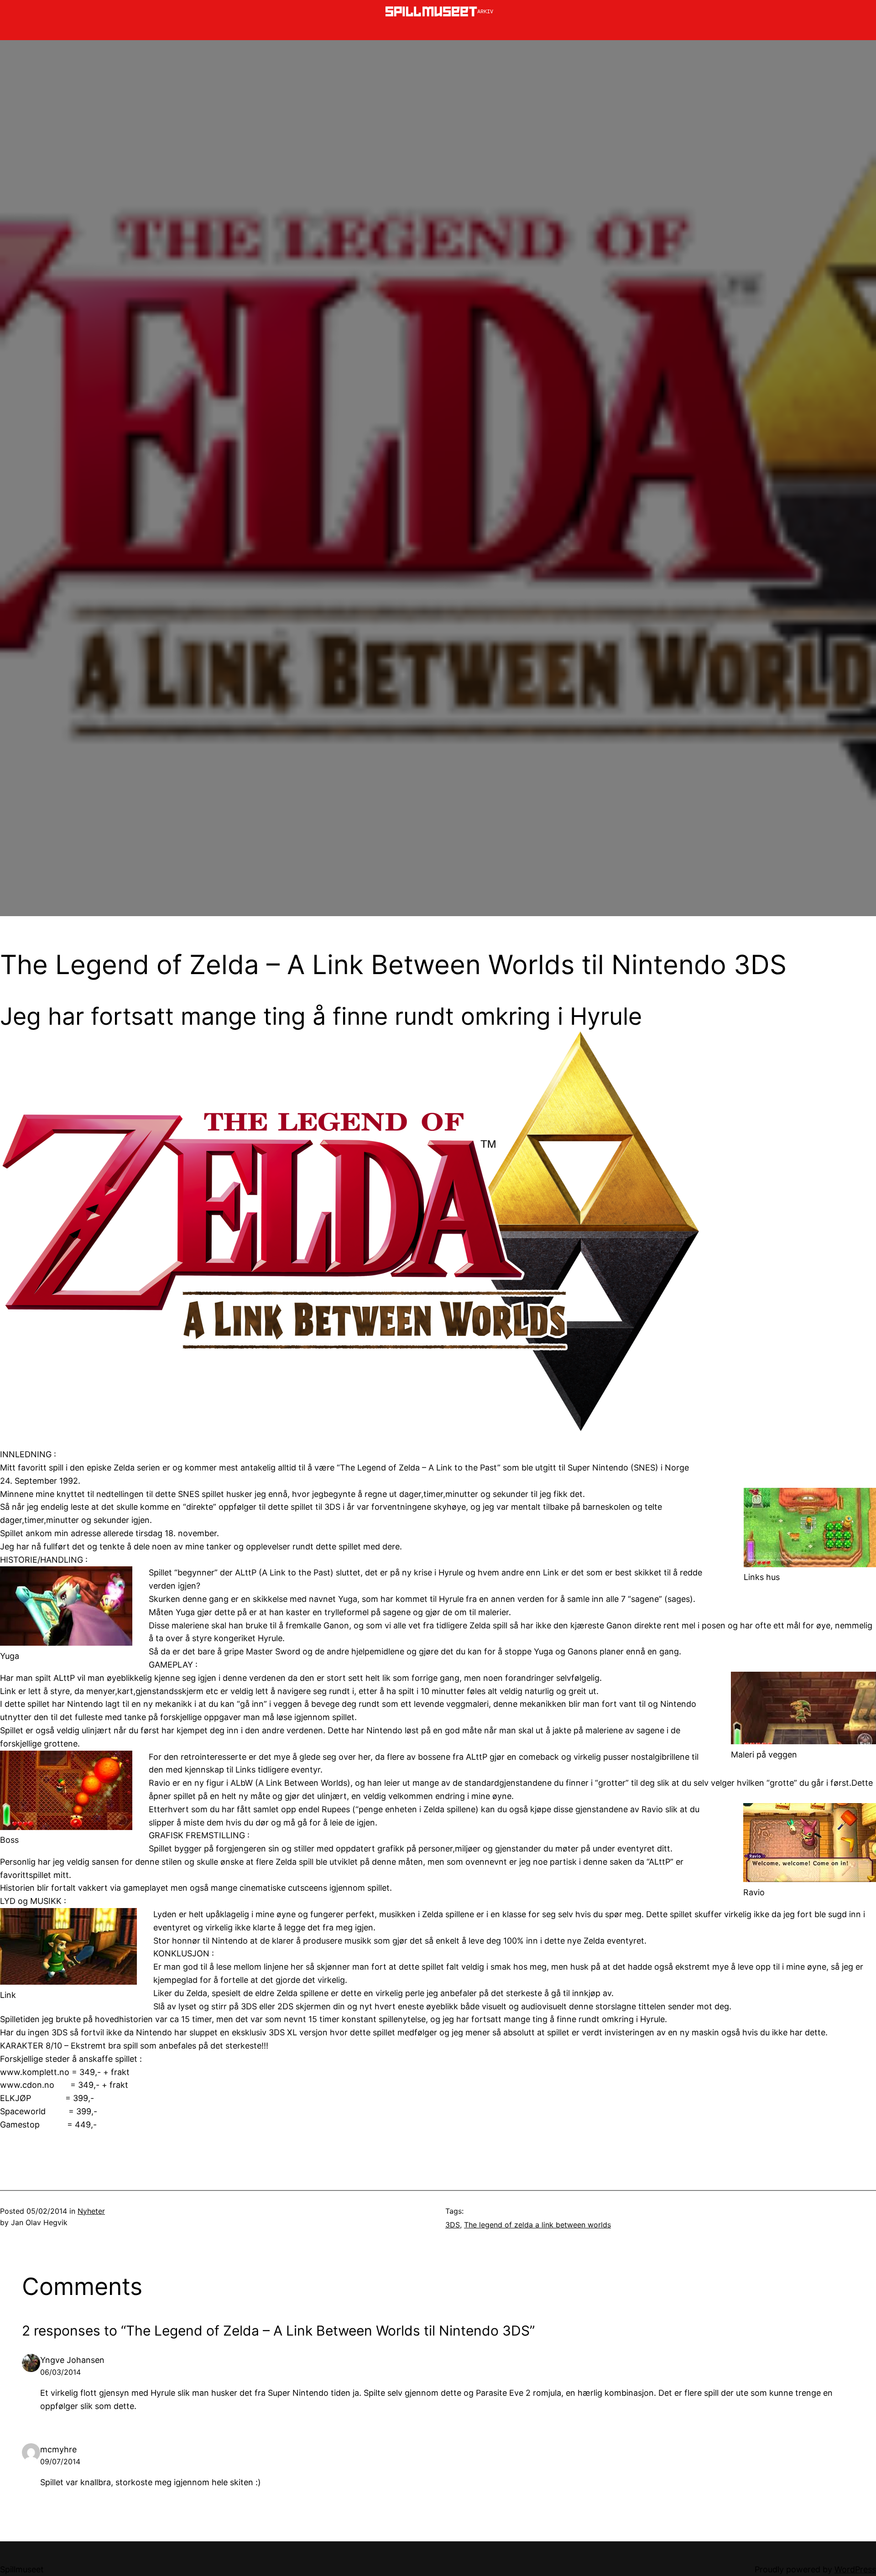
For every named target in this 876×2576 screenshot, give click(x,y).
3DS (453, 2225)
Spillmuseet (22, 2569)
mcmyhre (58, 2449)
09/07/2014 (60, 2461)
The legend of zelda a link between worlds (537, 2225)
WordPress (855, 2569)
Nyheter (91, 2211)
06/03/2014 (60, 2372)
